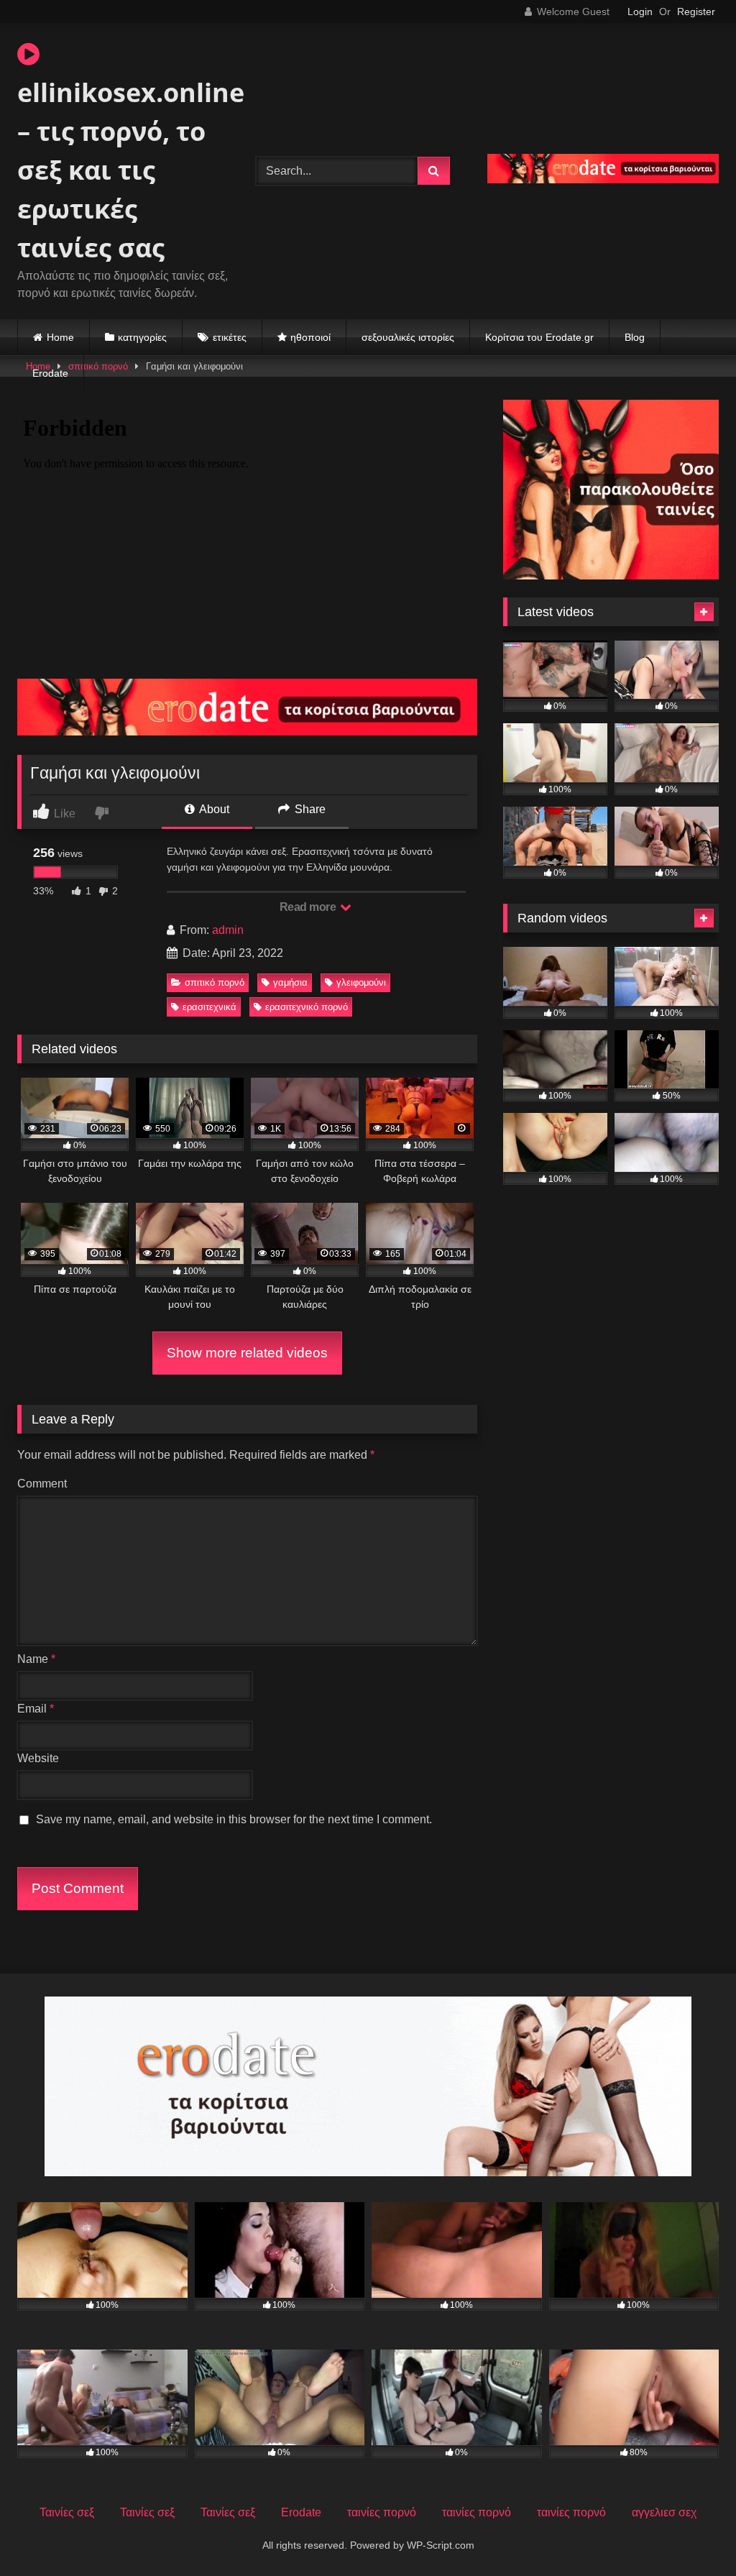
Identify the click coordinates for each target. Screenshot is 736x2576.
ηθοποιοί (310, 337)
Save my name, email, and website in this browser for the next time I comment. (234, 1819)
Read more (309, 907)
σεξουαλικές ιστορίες (408, 337)
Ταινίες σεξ (67, 2512)
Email (36, 1709)
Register (696, 12)
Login (640, 12)
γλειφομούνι (361, 982)
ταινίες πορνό (382, 2512)
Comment (42, 1484)
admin (228, 930)
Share (309, 809)
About (213, 809)
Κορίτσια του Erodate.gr (539, 337)
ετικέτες (230, 337)
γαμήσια (290, 982)
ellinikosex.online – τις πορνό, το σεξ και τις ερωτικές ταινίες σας (119, 170)
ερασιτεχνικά (210, 1007)
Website (38, 1758)
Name (36, 1659)
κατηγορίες (142, 337)
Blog (635, 337)
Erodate (50, 373)
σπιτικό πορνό (215, 982)
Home (60, 337)
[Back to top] (691, 2533)
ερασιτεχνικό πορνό (307, 1007)
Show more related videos (247, 1353)
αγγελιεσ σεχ (664, 2512)
